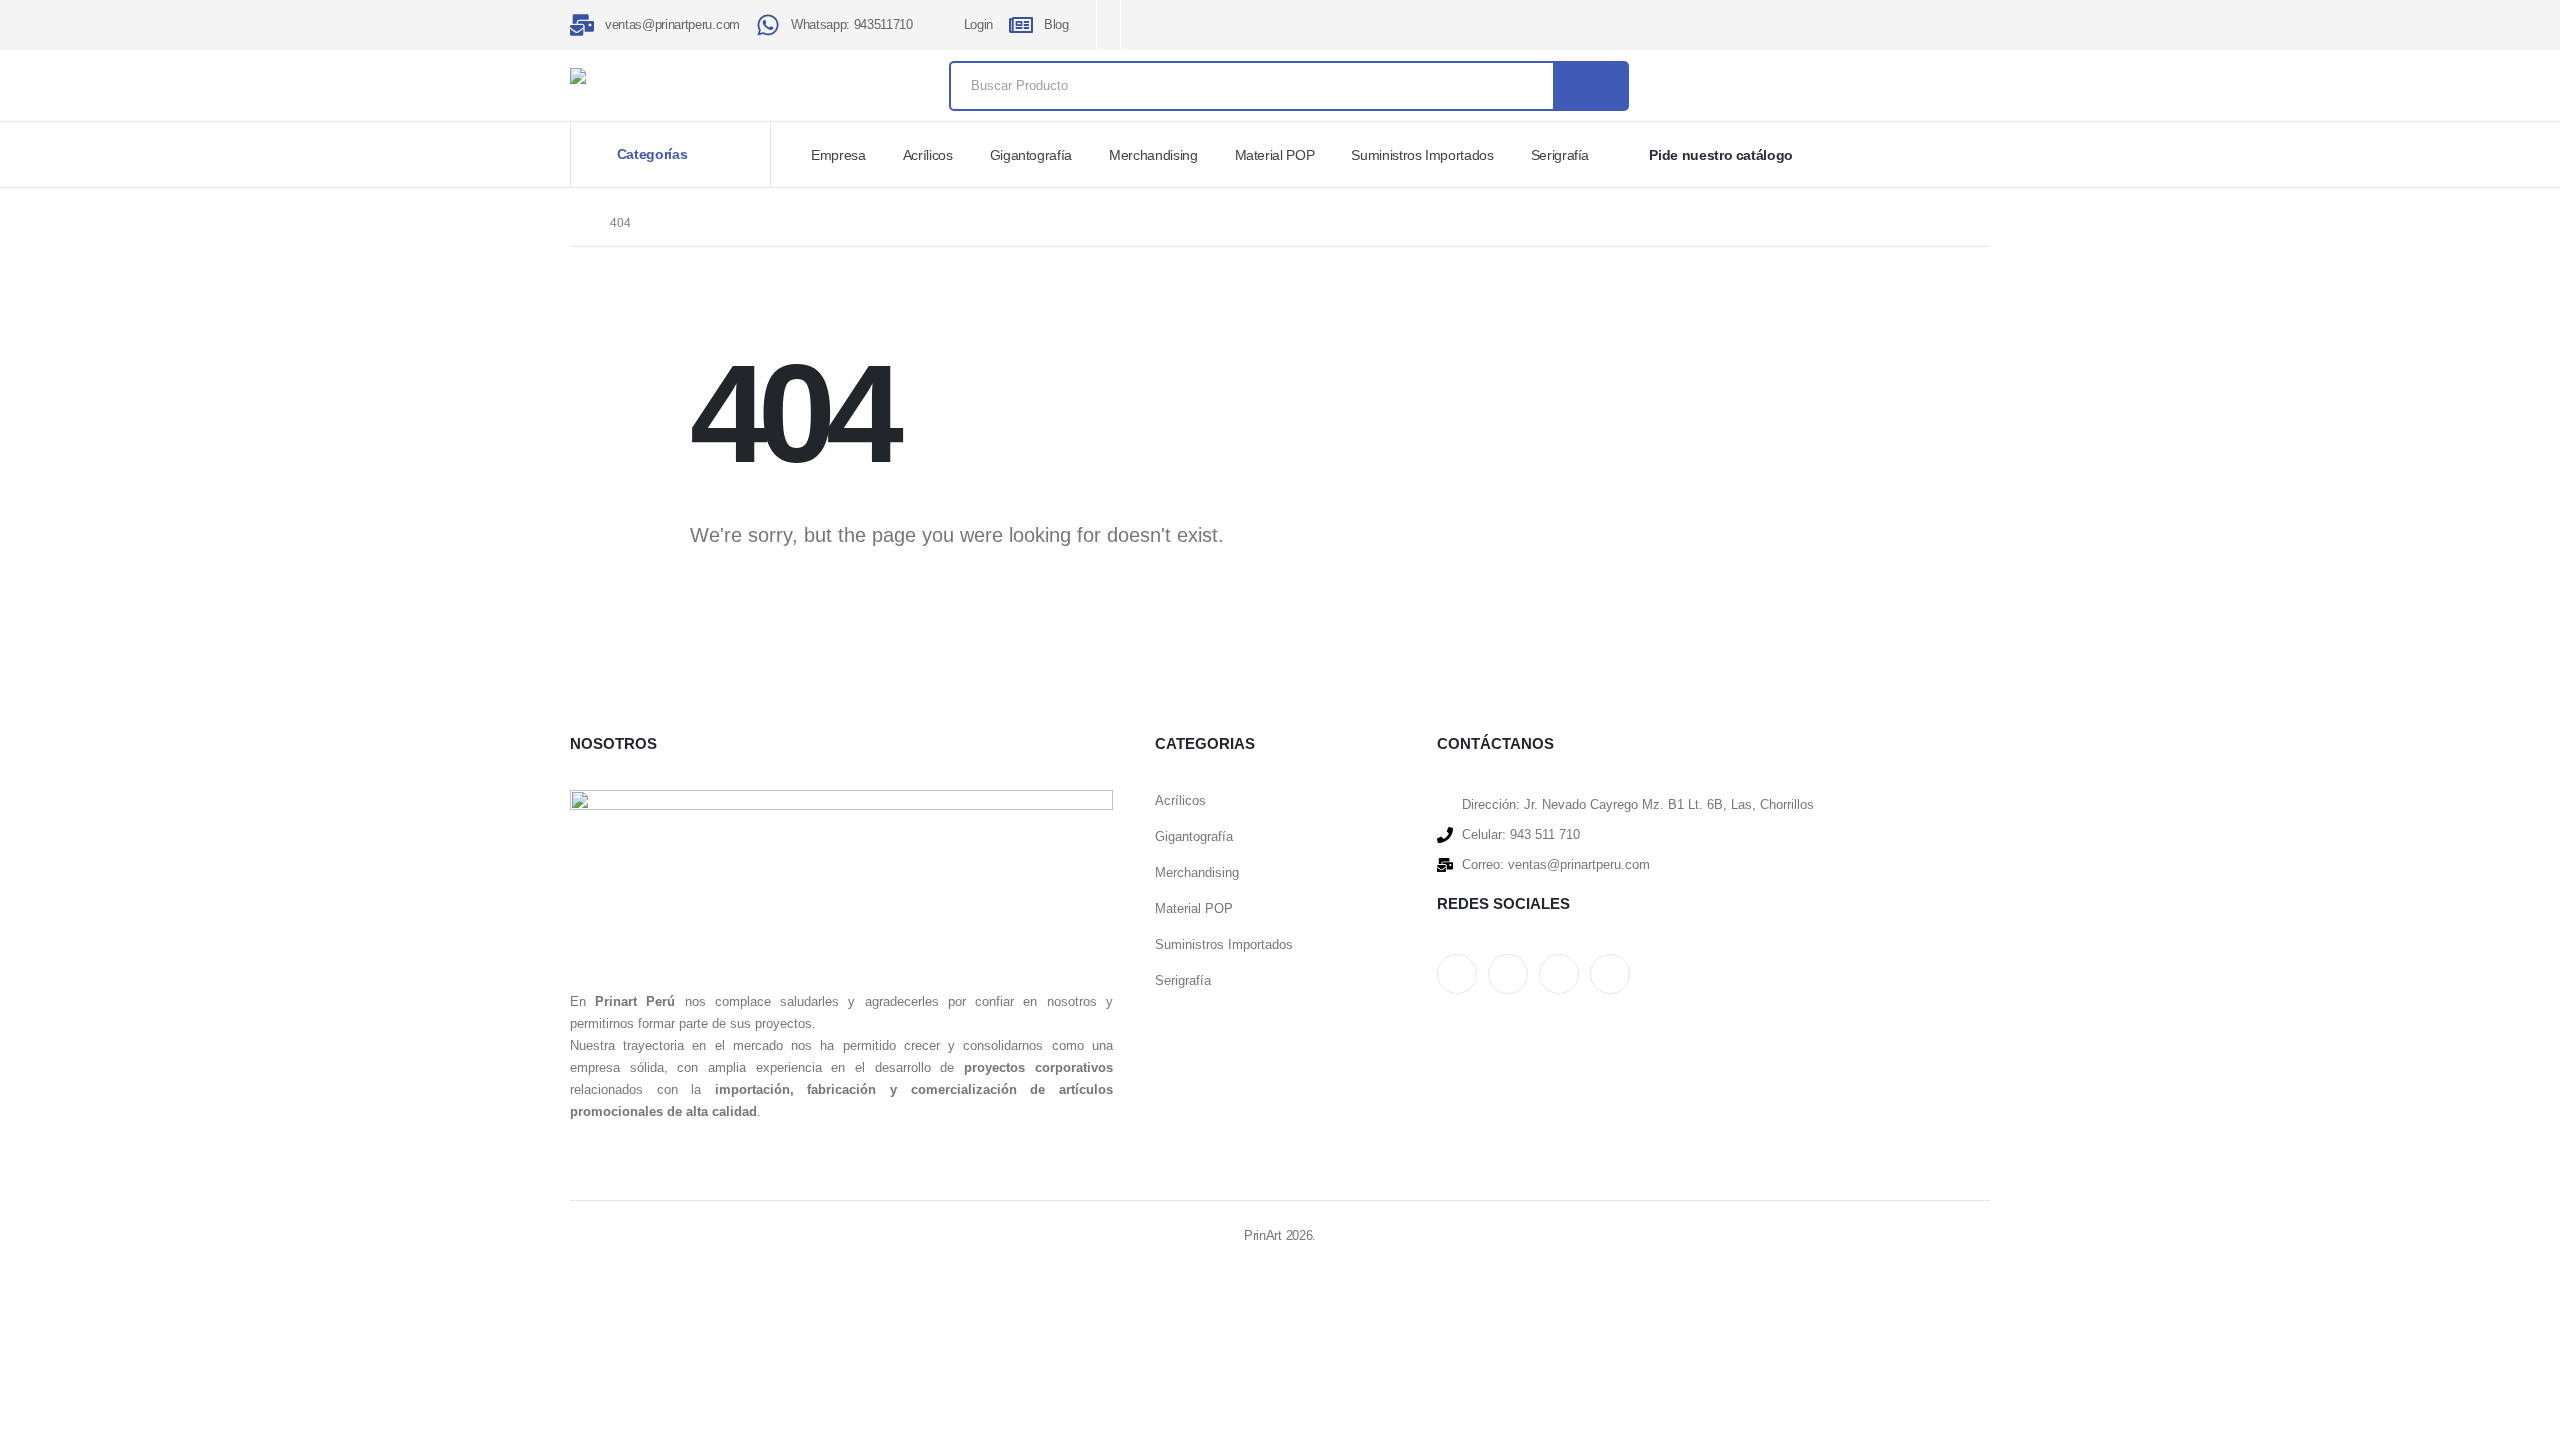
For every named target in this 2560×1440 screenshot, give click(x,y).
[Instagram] (1229, 25)
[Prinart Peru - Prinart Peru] (695, 76)
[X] (1196, 25)
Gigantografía (1031, 155)
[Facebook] (1163, 25)
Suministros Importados (1422, 155)
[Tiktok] (1262, 25)
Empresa (838, 155)
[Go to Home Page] (576, 223)
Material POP (1275, 155)
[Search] (1590, 86)
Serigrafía (1560, 155)
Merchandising (1153, 155)
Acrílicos (928, 155)
